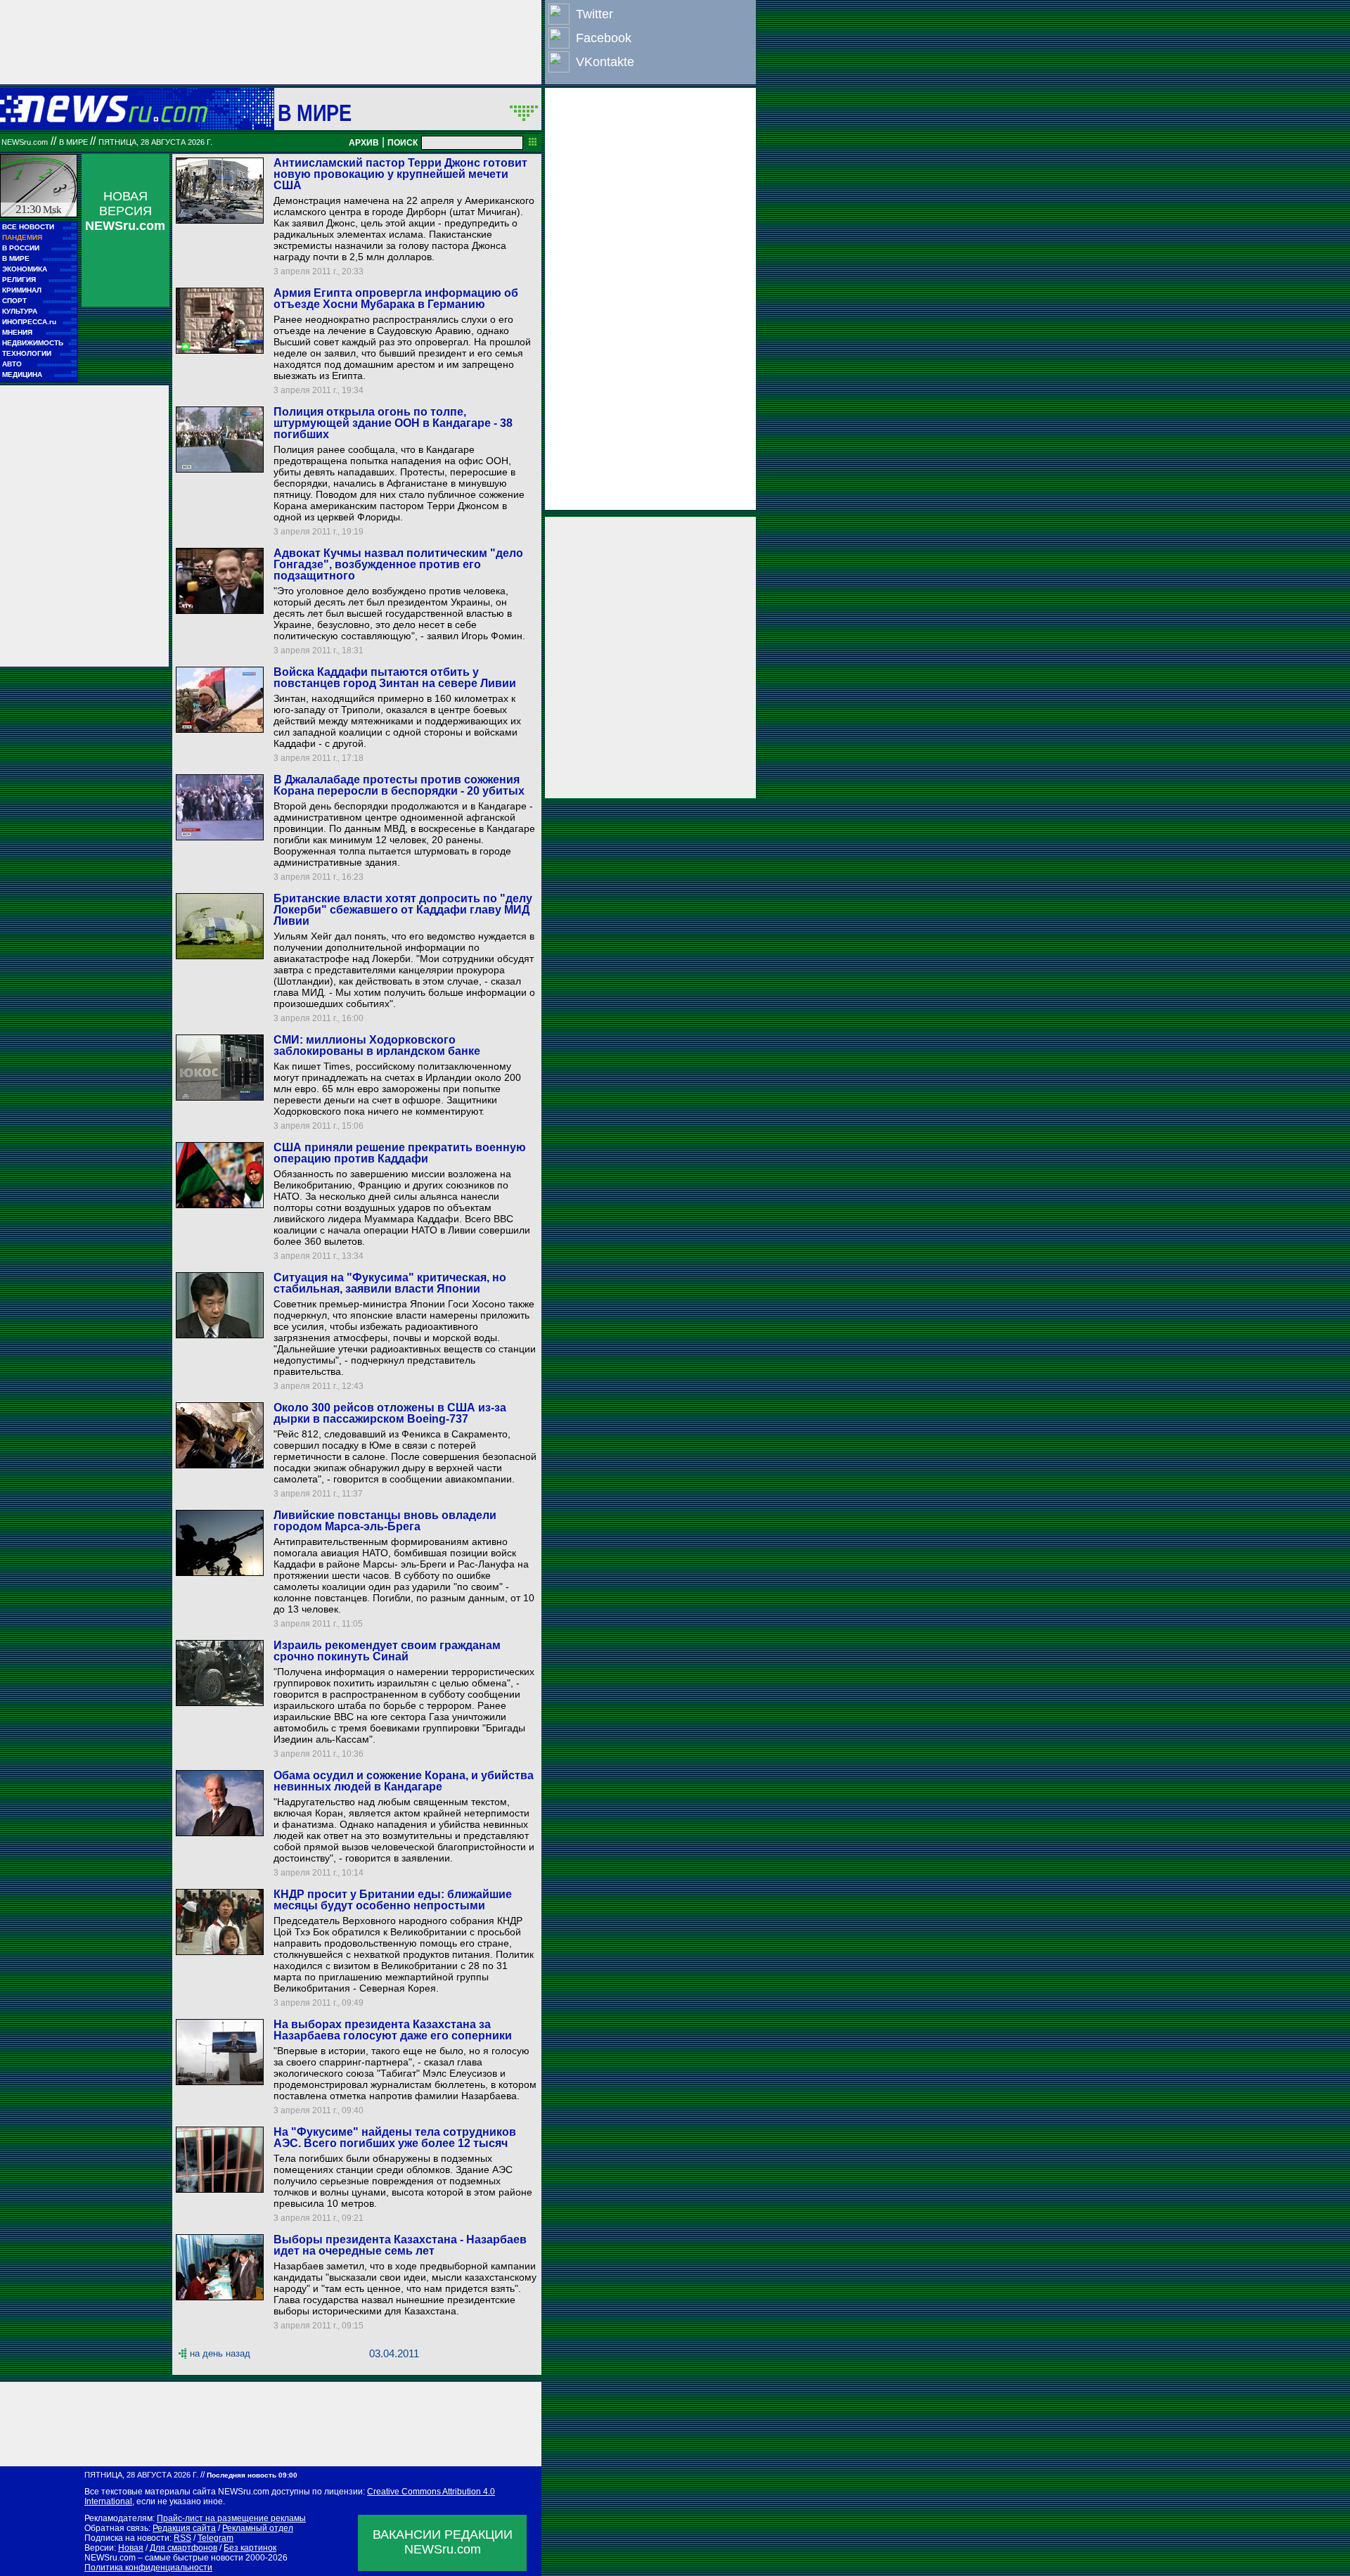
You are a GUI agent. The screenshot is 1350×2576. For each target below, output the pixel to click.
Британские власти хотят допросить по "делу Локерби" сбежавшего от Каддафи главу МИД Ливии (403, 910)
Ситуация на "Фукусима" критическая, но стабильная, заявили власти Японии (390, 1283)
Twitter (594, 14)
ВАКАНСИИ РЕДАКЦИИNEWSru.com (443, 2542)
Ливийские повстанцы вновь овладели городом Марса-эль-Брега (385, 1521)
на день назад (220, 2353)
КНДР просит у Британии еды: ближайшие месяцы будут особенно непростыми (393, 1900)
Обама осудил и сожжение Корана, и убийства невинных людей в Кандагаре (404, 1781)
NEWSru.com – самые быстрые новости (164, 2558)
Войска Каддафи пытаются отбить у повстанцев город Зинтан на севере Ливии (395, 678)
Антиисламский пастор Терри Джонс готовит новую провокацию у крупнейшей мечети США (400, 174)
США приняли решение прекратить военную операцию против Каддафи (400, 1153)
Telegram (216, 2538)
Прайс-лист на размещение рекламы (231, 2518)
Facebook (604, 38)
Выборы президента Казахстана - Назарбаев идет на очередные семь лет (400, 2245)
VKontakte (605, 62)
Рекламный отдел (258, 2528)
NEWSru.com (25, 142)
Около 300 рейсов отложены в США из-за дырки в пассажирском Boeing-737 (390, 1413)
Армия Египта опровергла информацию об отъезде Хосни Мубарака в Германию (396, 299)
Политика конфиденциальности (148, 2568)
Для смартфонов (184, 2548)
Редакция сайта (184, 2528)
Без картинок (250, 2548)
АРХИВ (364, 143)
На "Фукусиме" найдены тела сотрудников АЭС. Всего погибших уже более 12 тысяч (395, 2138)
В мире (315, 113)
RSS (182, 2538)
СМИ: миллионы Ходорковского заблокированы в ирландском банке (377, 1045)
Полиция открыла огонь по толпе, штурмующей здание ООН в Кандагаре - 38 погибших (393, 423)
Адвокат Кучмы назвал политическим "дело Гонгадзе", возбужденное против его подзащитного (398, 564)
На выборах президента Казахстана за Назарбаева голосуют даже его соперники (393, 2030)
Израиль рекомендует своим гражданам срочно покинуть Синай (387, 1651)
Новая (131, 2548)
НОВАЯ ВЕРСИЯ (125, 211)
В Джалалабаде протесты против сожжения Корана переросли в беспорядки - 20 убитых (399, 785)
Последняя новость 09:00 (252, 2475)
